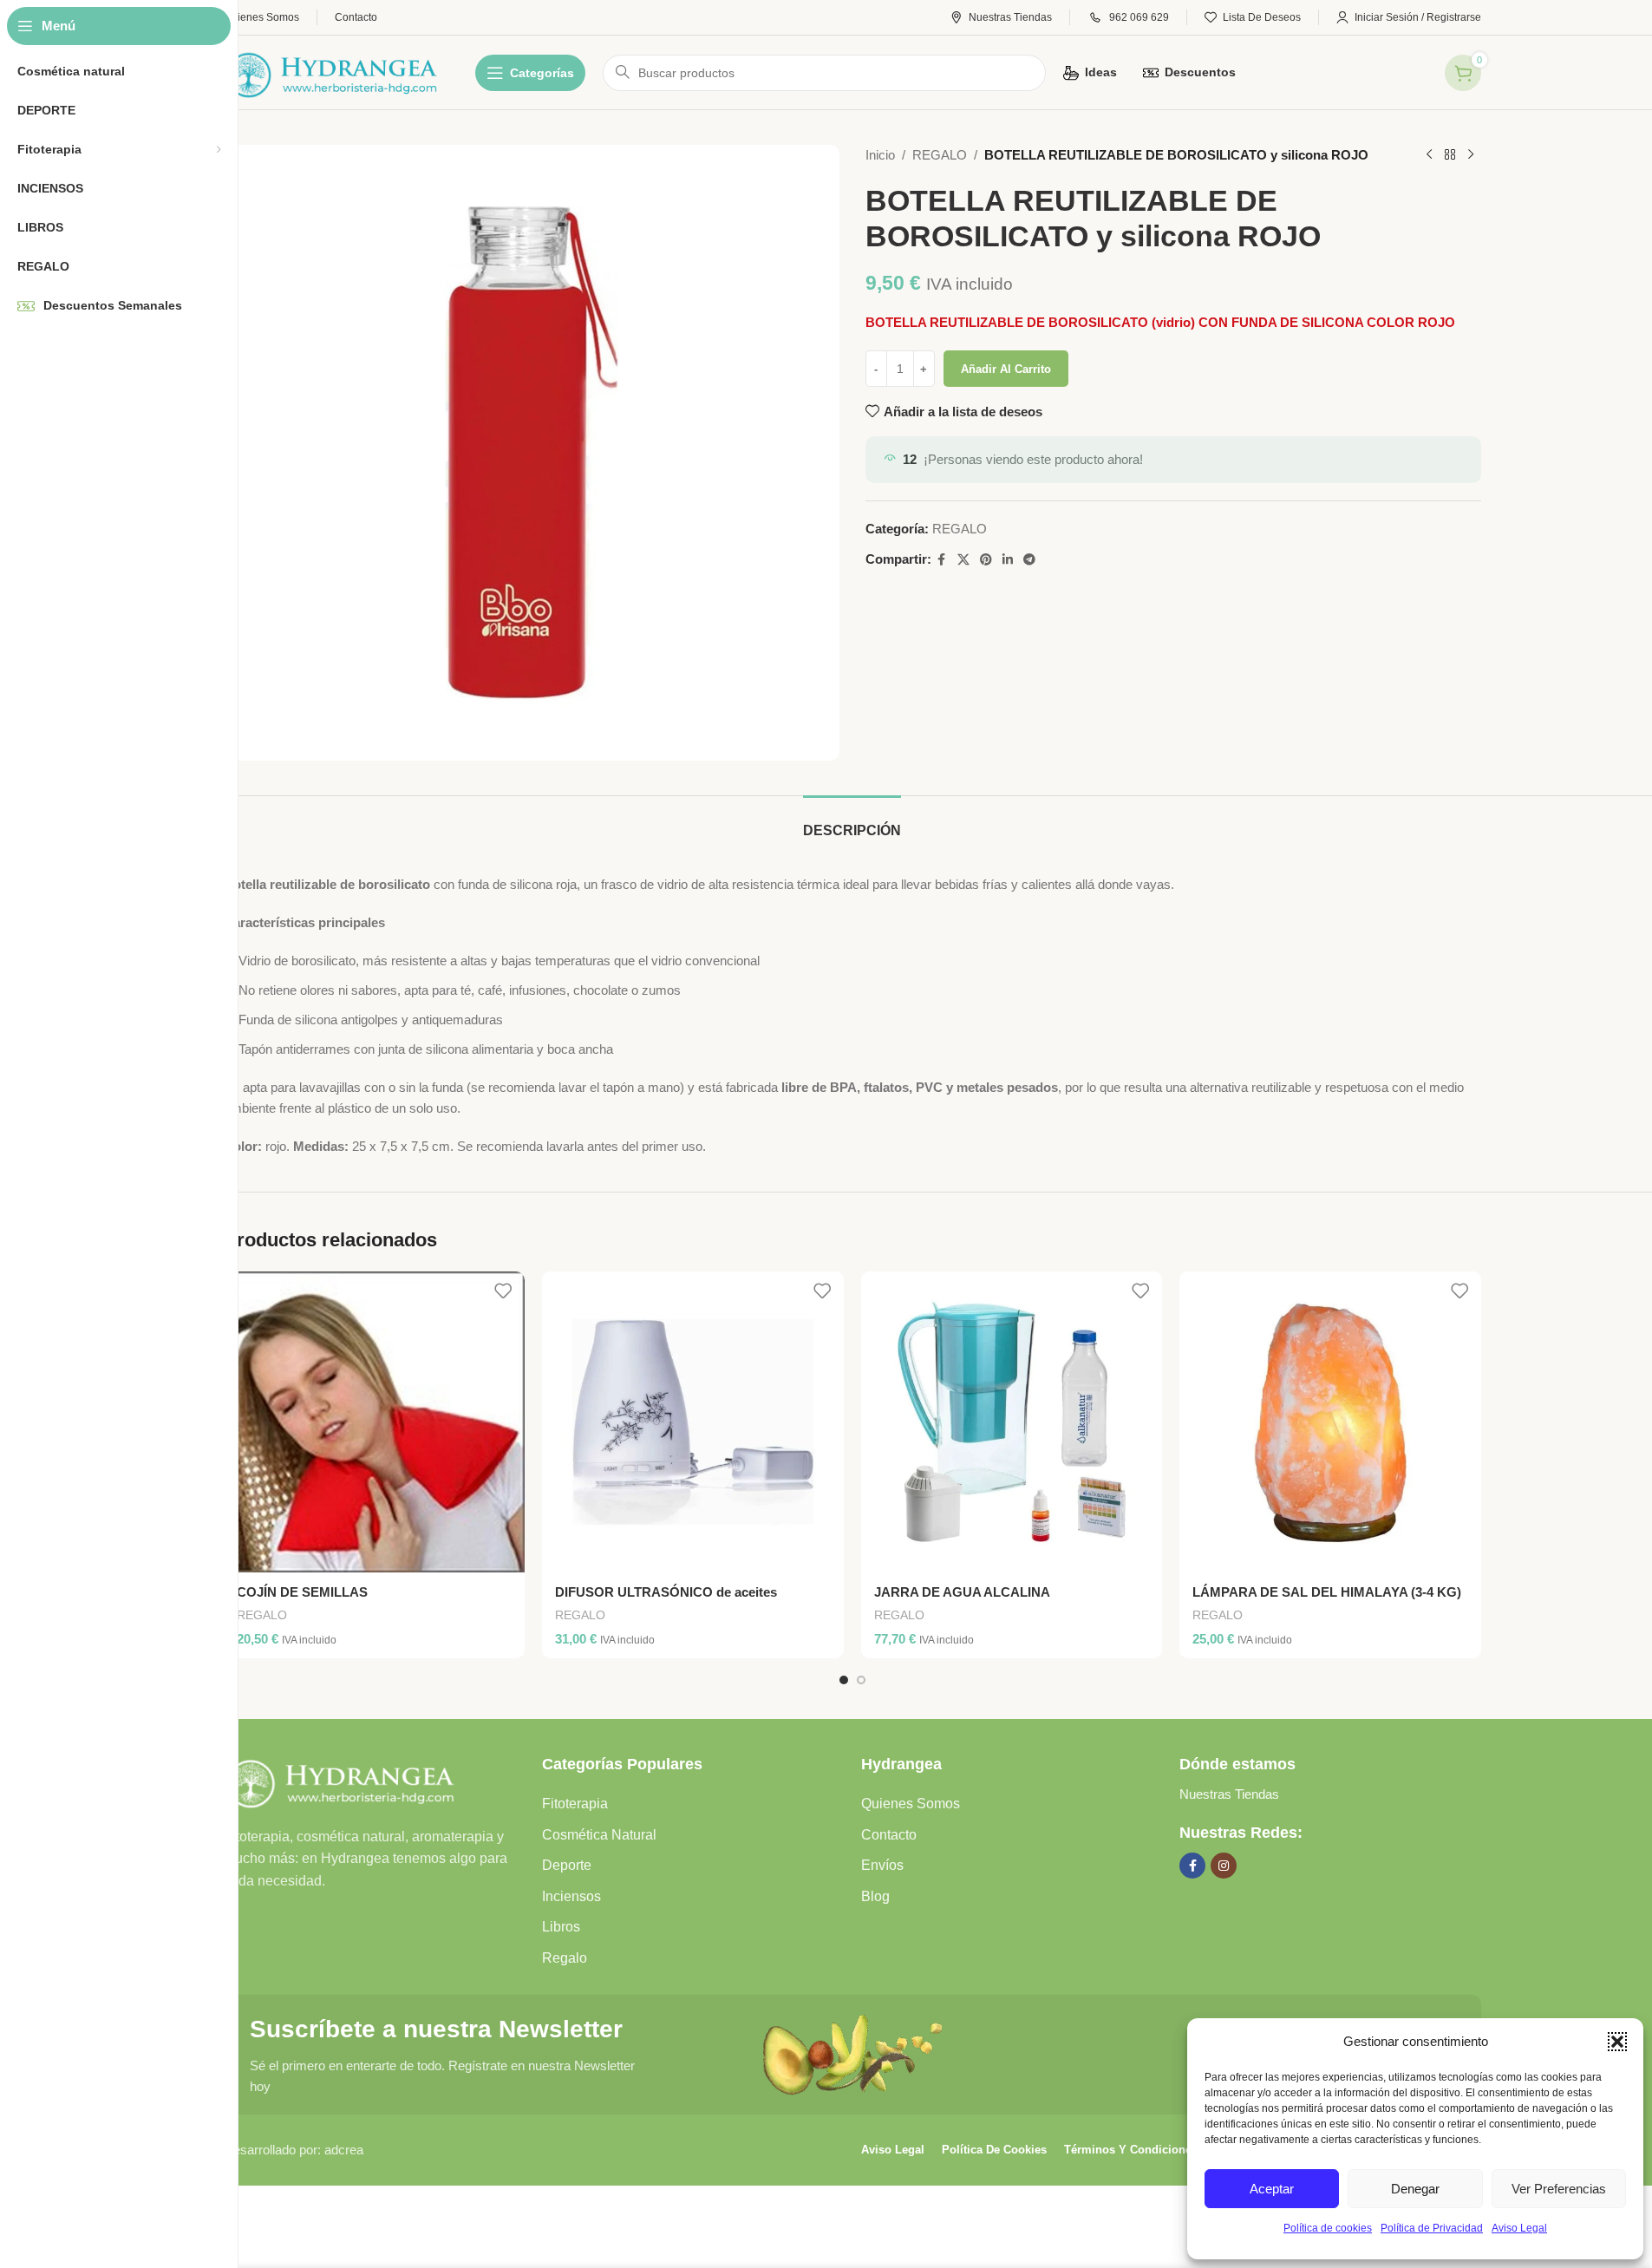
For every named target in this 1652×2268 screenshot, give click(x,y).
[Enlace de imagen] (340, 1779)
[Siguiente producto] (1471, 155)
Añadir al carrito (1006, 369)
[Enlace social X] (963, 560)
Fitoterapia (575, 1804)
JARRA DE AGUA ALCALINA (962, 1592)
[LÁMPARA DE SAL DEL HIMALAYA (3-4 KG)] (1330, 1422)
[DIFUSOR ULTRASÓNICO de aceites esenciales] (693, 1422)
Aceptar (1272, 2189)
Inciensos (571, 1896)
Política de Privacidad (1432, 2228)
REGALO (940, 155)
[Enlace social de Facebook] (942, 560)
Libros (561, 1927)
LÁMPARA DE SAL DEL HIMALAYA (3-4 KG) (1327, 1592)
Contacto (889, 1835)
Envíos (882, 1865)
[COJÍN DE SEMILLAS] (375, 1422)
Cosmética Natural (599, 1835)
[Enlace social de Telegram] (1029, 560)
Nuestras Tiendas (1229, 1794)
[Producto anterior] (1429, 155)
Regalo (565, 1958)
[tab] (852, 822)
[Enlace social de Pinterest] (986, 560)
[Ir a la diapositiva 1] (844, 1680)
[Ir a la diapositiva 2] (861, 1680)
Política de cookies (1328, 2228)
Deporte (567, 1865)
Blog (875, 1896)
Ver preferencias (1559, 2189)
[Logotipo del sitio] (332, 71)
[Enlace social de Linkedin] (1008, 560)
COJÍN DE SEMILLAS (302, 1592)
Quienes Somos (911, 1804)
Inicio (880, 155)
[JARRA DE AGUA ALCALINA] (1012, 1422)
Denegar (1415, 2189)
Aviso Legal (1519, 2228)
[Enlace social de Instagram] (1224, 1866)
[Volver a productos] (1450, 155)
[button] (1617, 2042)
